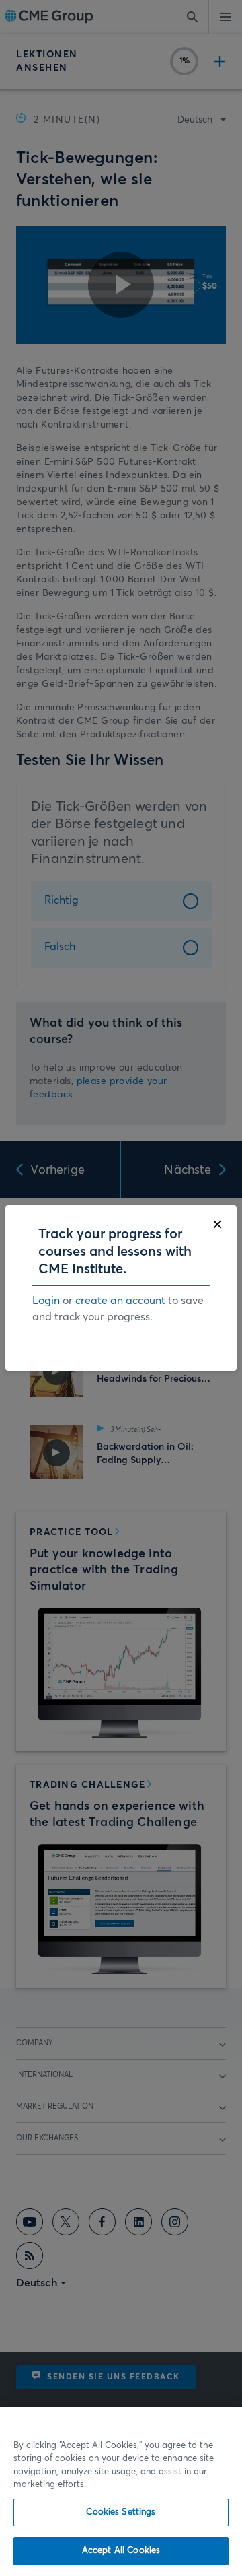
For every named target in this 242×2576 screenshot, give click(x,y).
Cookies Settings (121, 2512)
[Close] (217, 1224)
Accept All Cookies (121, 2551)
